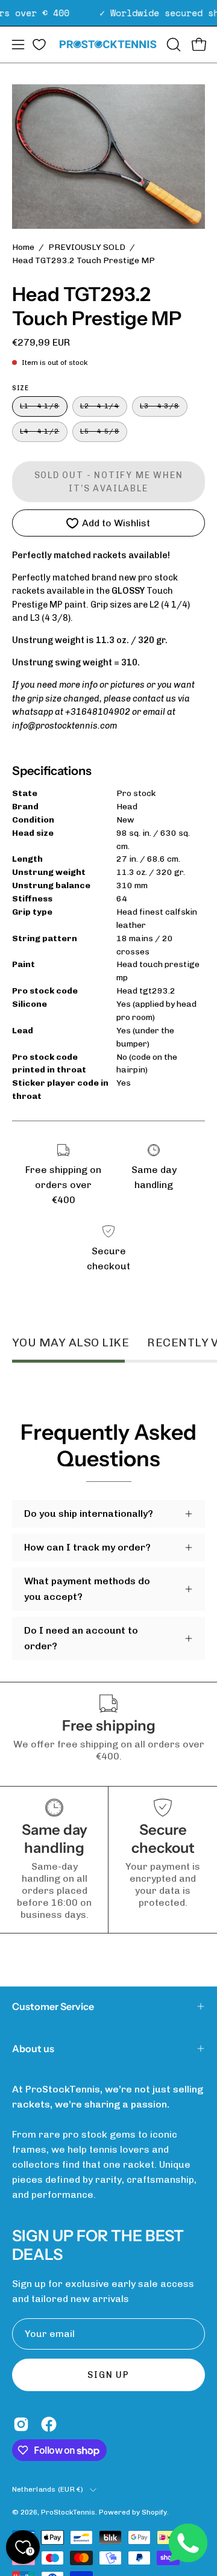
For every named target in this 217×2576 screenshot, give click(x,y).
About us (33, 2049)
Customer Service (53, 2006)
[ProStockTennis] (109, 44)
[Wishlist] (39, 45)
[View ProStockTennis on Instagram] (21, 2424)
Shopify (154, 2512)
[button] (172, 45)
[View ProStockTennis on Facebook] (49, 2424)
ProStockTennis (68, 2512)
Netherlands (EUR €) (48, 2489)
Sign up (108, 2375)
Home (23, 247)
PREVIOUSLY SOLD (87, 247)
